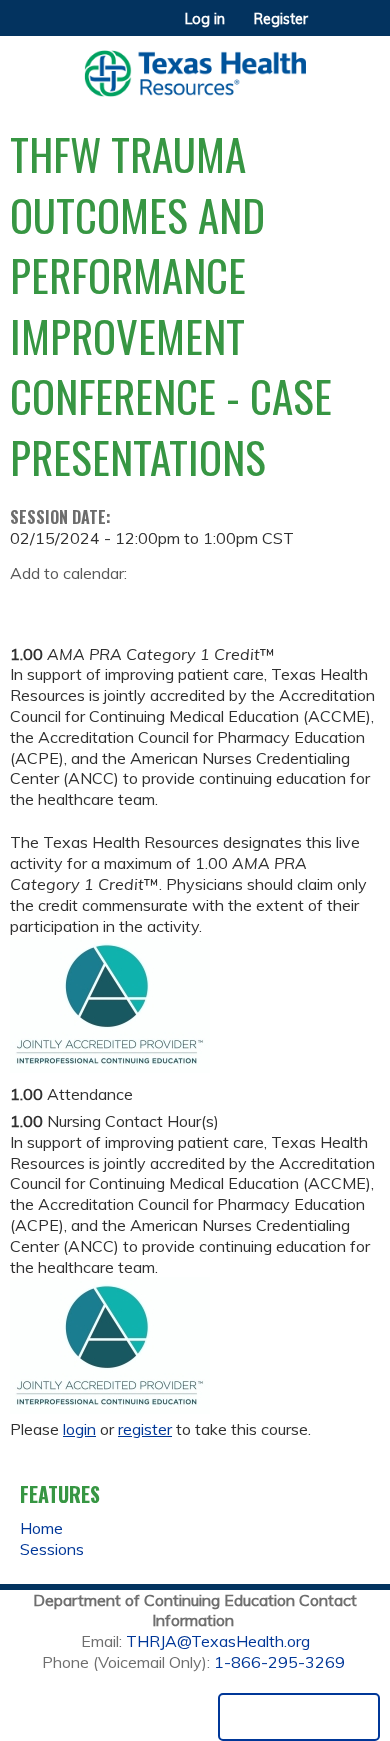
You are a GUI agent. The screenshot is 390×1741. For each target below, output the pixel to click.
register (145, 1429)
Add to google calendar (30, 605)
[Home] (195, 66)
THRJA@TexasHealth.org (218, 1641)
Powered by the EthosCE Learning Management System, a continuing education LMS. (299, 1717)
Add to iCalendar (120, 604)
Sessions (52, 1549)
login (79, 1429)
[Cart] (331, 29)
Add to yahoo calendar (75, 605)
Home (41, 1528)
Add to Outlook (168, 605)
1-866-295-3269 (279, 1662)
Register (281, 19)
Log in (205, 19)
